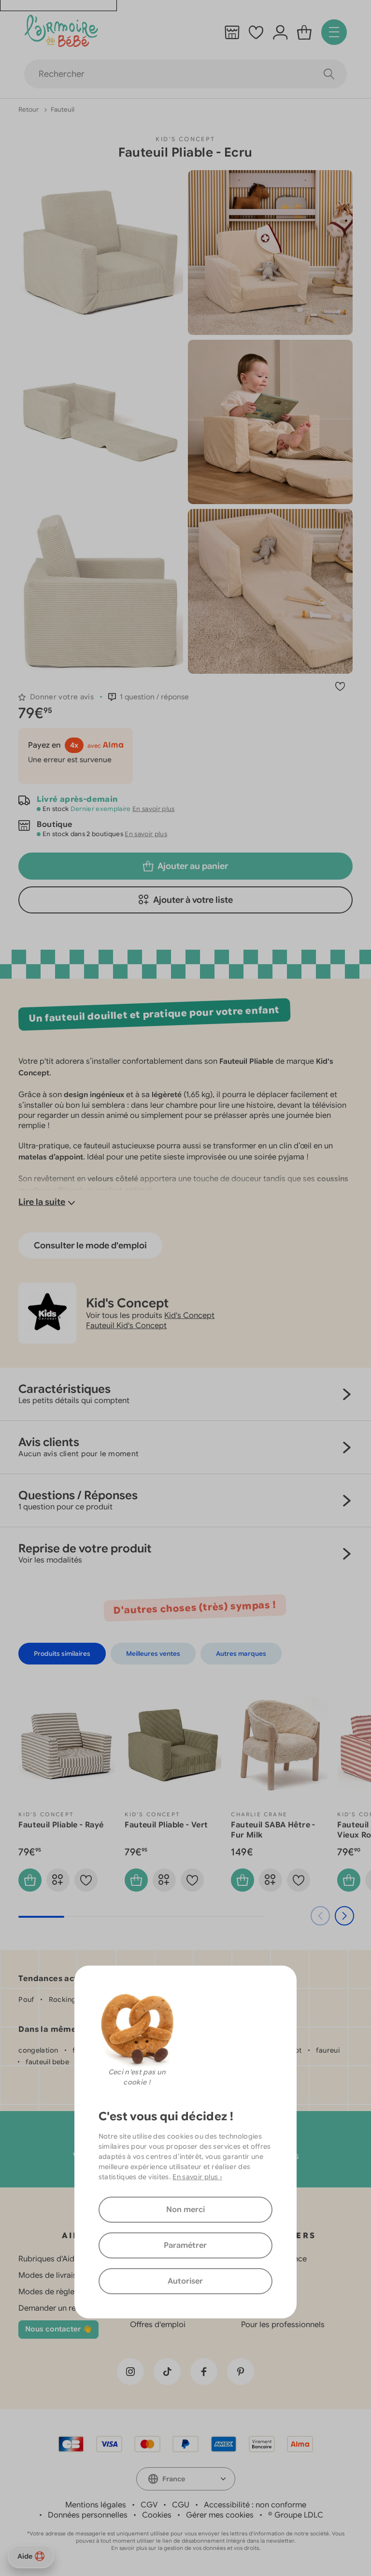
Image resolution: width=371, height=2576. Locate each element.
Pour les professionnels (283, 2325)
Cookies (157, 2515)
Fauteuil (63, 109)
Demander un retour (55, 2308)
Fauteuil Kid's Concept (126, 1326)
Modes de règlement (56, 2292)
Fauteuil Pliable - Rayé (61, 1825)
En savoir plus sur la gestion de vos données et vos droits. (186, 2548)
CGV (149, 2505)
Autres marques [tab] (241, 1654)
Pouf (26, 1999)
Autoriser (185, 2281)
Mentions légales (96, 2505)
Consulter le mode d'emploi (90, 1245)
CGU (181, 2505)
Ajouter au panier (193, 866)
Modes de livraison (52, 2275)
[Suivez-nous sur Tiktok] (167, 2372)
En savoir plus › (197, 2177)
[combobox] (186, 2479)
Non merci (185, 2210)
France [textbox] (174, 2479)
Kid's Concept (185, 139)
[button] (149, 697)
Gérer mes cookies (220, 2515)
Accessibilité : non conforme (255, 2505)
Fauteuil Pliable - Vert (166, 1825)
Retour (29, 109)
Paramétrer (185, 2245)
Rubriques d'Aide (49, 2259)
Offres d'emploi (158, 2325)
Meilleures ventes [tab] (153, 1654)
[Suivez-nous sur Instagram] (130, 2372)
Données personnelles (88, 2515)
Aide (25, 2556)
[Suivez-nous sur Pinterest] (241, 2372)
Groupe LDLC (299, 2515)
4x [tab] (74, 745)
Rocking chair (72, 1999)
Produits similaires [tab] (62, 1654)
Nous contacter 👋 (58, 2329)
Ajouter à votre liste (193, 900)
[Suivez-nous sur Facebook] (204, 2372)
